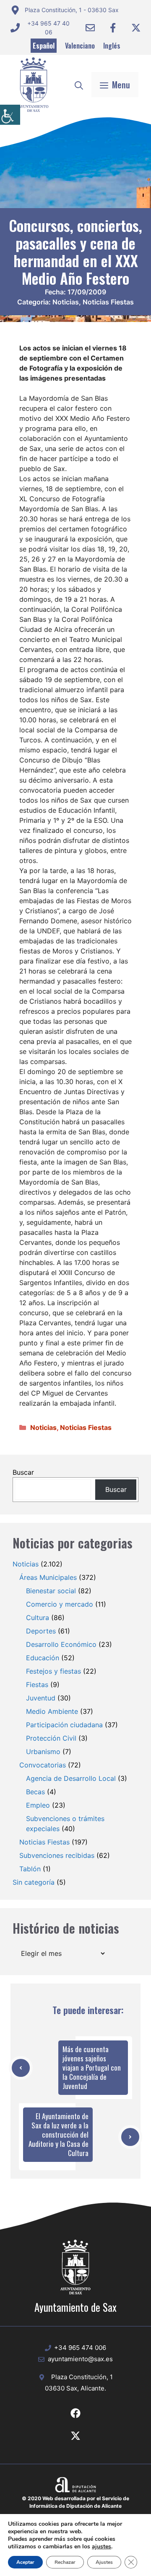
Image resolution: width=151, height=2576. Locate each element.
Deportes (41, 1631)
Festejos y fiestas (53, 1671)
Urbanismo (43, 1752)
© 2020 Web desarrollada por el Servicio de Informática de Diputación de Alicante (75, 2502)
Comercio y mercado (60, 1604)
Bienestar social (51, 1591)
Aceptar (25, 2562)
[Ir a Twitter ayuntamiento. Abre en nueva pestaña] (136, 28)
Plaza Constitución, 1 (82, 2377)
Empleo (38, 1805)
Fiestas (37, 1685)
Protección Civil (51, 1738)
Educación (43, 1658)
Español (44, 46)
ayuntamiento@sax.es (80, 2359)
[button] (79, 85)
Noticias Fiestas (108, 302)
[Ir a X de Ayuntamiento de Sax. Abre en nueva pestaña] (75, 2436)
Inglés (112, 46)
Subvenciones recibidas (57, 1855)
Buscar (23, 1472)
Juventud (41, 1698)
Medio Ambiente (52, 1711)
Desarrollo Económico (61, 1644)
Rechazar (65, 2562)
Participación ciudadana (64, 1725)
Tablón (30, 1869)
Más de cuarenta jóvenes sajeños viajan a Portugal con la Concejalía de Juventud (92, 2067)
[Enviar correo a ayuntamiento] (90, 28)
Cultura (38, 1618)
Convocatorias (43, 1765)
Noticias (66, 302)
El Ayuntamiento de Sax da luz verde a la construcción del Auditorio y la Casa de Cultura (59, 2134)
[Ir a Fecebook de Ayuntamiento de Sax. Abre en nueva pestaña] (75, 2413)
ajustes (102, 2547)
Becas (35, 1792)
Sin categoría (34, 1882)
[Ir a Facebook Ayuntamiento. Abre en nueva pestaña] (113, 28)
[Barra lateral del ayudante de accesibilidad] (10, 115)
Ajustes (104, 2562)
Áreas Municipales (48, 1577)
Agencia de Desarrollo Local (71, 1778)
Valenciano (80, 46)
